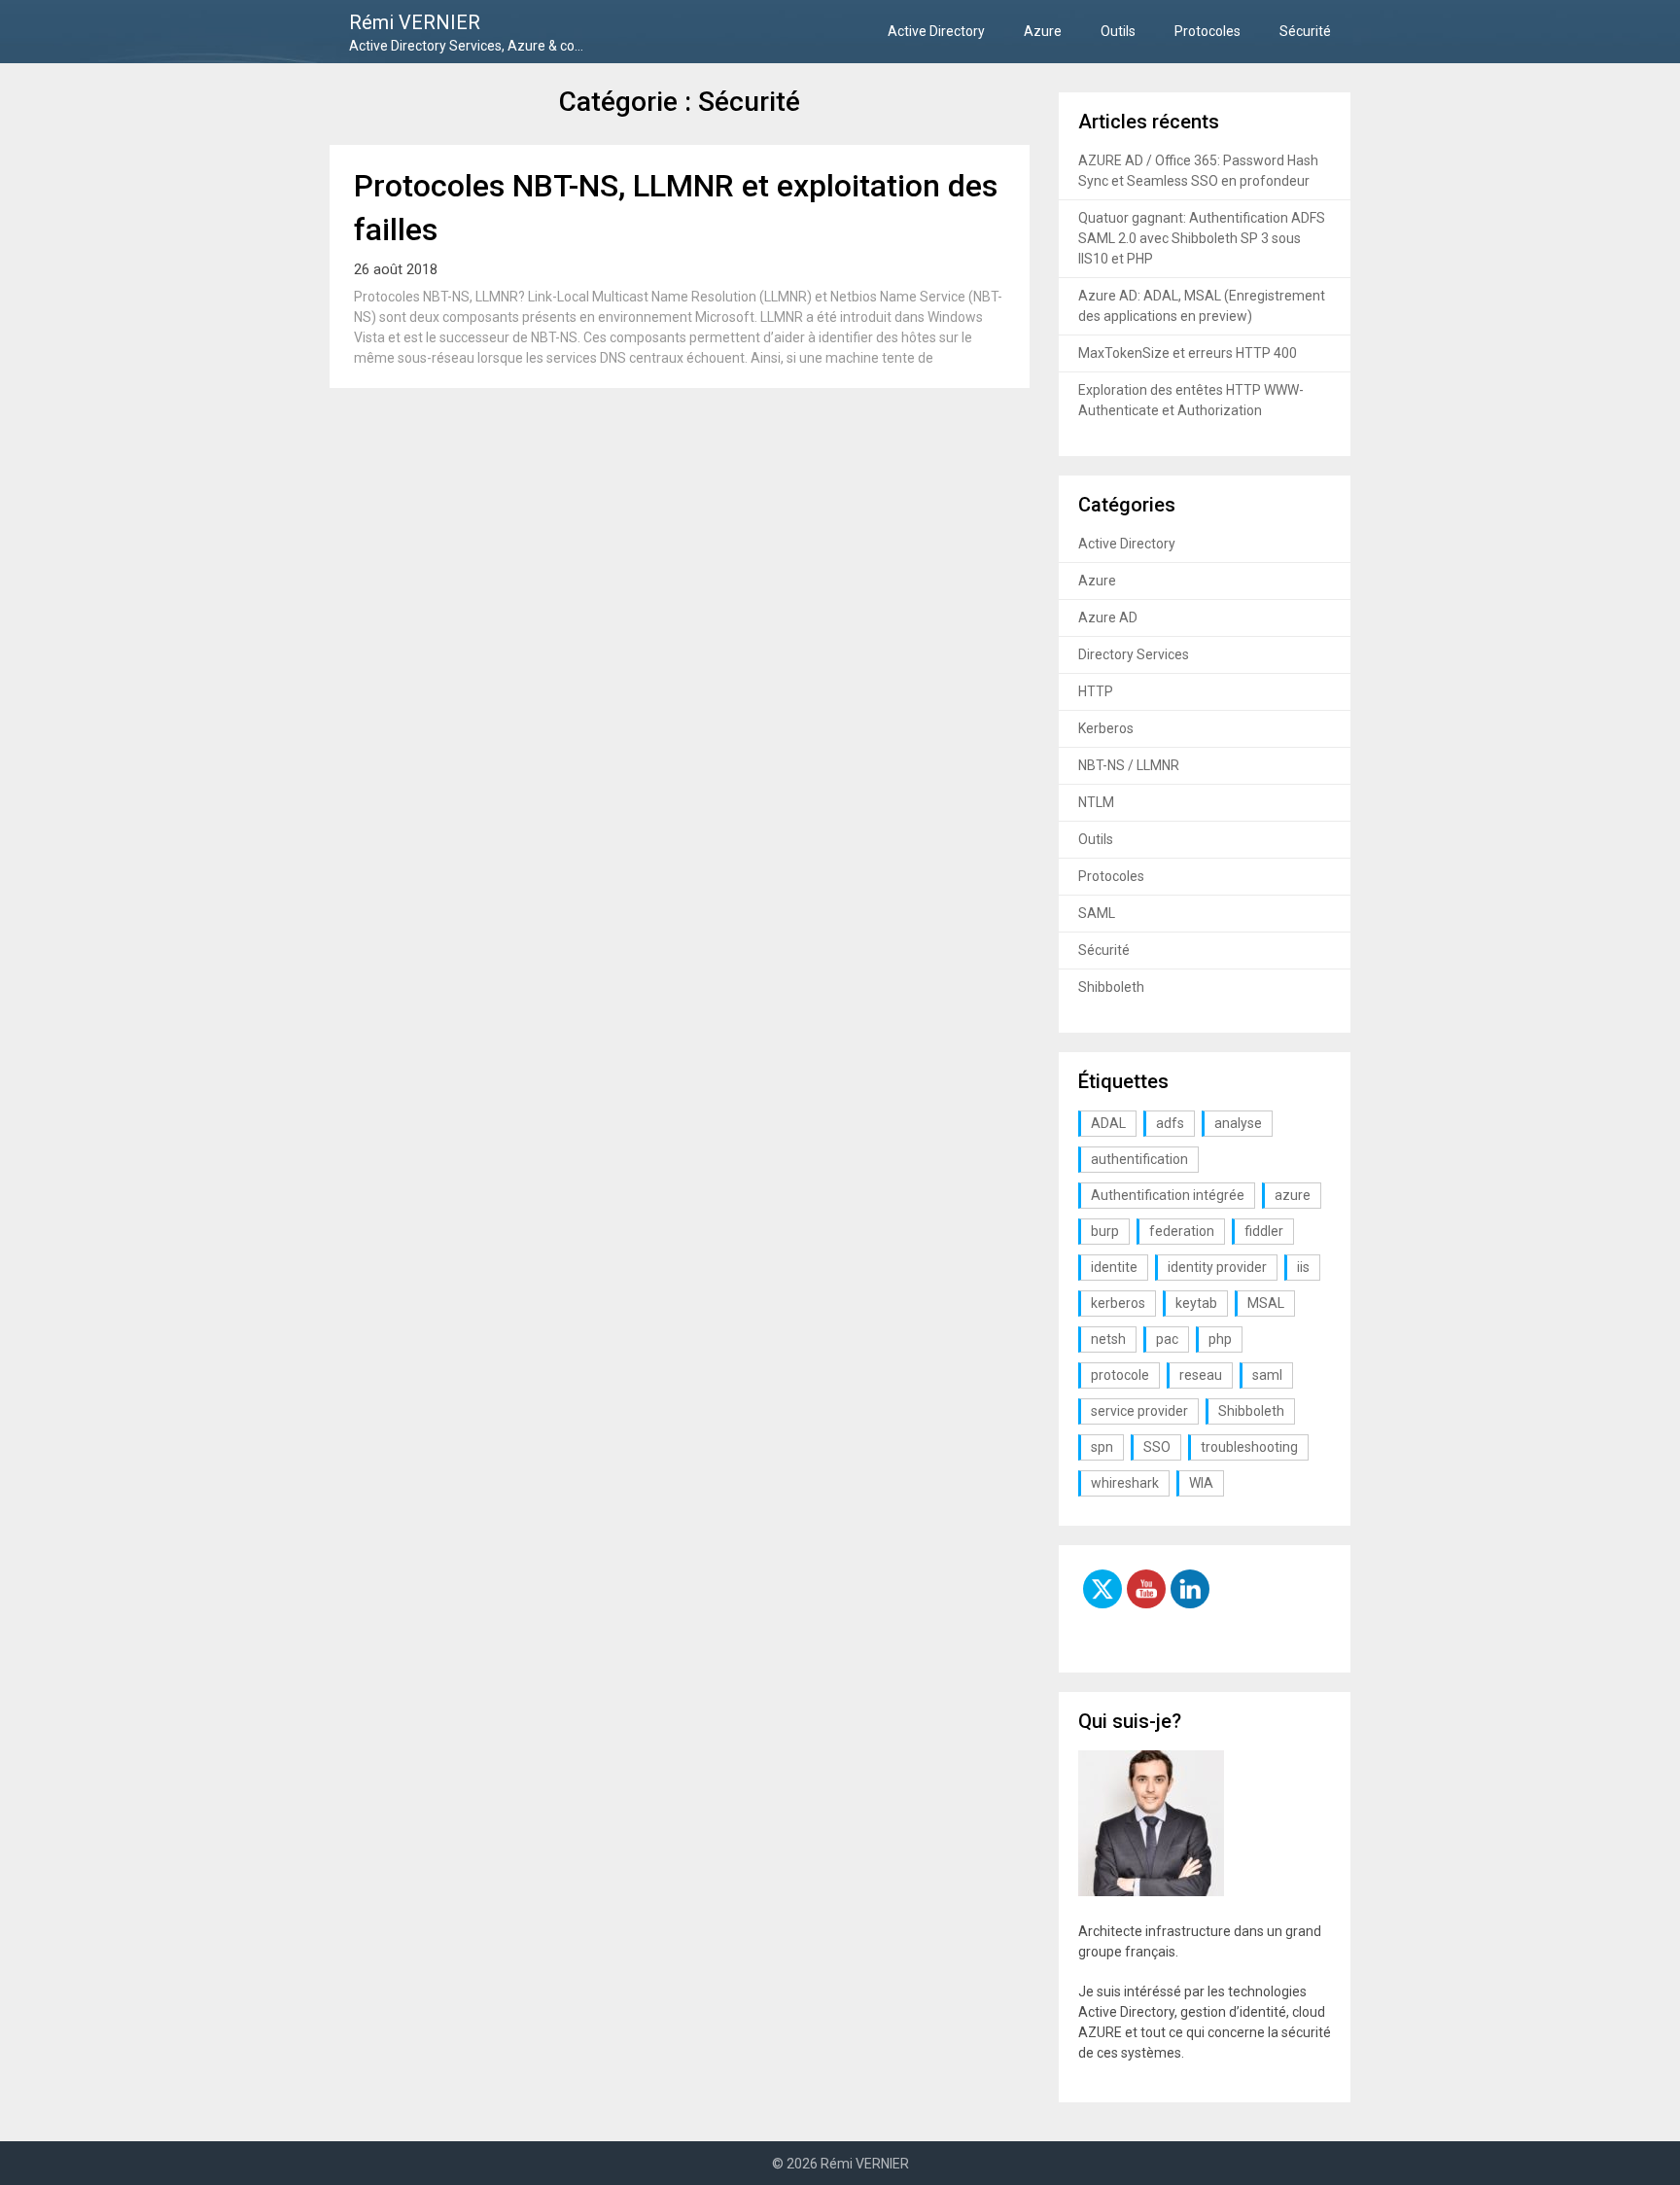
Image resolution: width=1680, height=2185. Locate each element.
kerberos (1118, 1303)
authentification (1139, 1159)
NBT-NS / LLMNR (1129, 765)
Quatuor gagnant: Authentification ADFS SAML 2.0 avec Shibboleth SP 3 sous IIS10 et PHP (1202, 238)
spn (1102, 1447)
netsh (1108, 1339)
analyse (1238, 1123)
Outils (1118, 31)
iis (1303, 1267)
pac (1167, 1339)
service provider (1139, 1411)
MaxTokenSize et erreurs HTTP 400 (1188, 353)
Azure (1043, 31)
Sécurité (1305, 31)
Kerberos (1106, 728)
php (1220, 1339)
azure (1293, 1195)
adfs (1170, 1123)
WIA (1201, 1483)
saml (1267, 1375)
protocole (1120, 1375)
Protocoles (1207, 31)
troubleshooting (1249, 1447)
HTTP (1096, 691)
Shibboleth (1111, 987)
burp (1105, 1231)
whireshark (1125, 1483)
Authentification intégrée (1168, 1195)
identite (1114, 1267)
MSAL (1266, 1303)
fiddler (1264, 1231)
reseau (1201, 1375)
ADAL (1108, 1123)
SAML (1097, 913)
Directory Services (1134, 654)
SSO (1157, 1447)
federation (1182, 1231)
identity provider (1217, 1267)
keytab (1196, 1303)
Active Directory (936, 31)
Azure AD (1108, 617)
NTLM (1096, 802)
